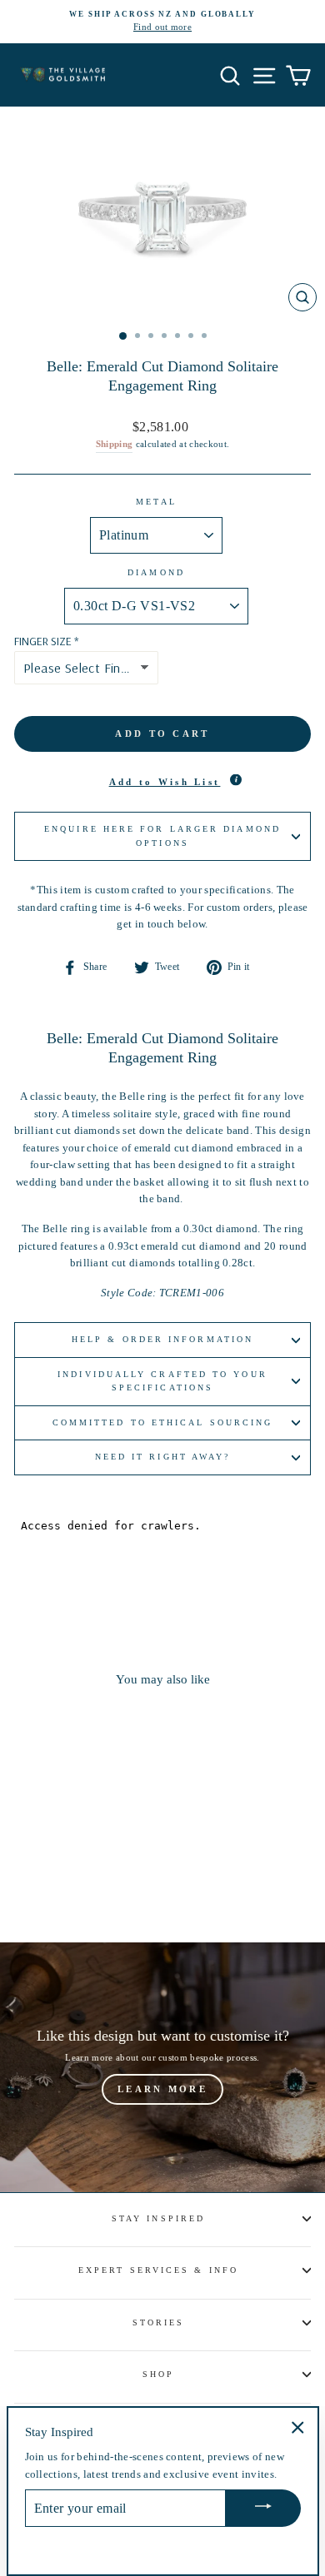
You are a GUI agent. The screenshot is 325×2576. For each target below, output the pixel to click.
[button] (162, 783)
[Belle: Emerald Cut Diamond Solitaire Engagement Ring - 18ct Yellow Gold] (80, 1884)
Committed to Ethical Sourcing (163, 1422)
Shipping (115, 444)
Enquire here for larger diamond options (162, 835)
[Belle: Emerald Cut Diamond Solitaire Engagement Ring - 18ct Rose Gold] (100, 1884)
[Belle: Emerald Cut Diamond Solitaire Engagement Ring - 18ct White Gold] (61, 1884)
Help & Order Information (162, 1339)
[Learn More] (162, 2067)
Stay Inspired (158, 2218)
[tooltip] (236, 780)
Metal (156, 502)
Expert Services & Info (158, 2270)
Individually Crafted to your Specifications (162, 1381)
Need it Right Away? (163, 1457)
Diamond (156, 572)
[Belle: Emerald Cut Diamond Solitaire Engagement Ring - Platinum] (42, 1884)
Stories (159, 2322)
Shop (158, 2374)
